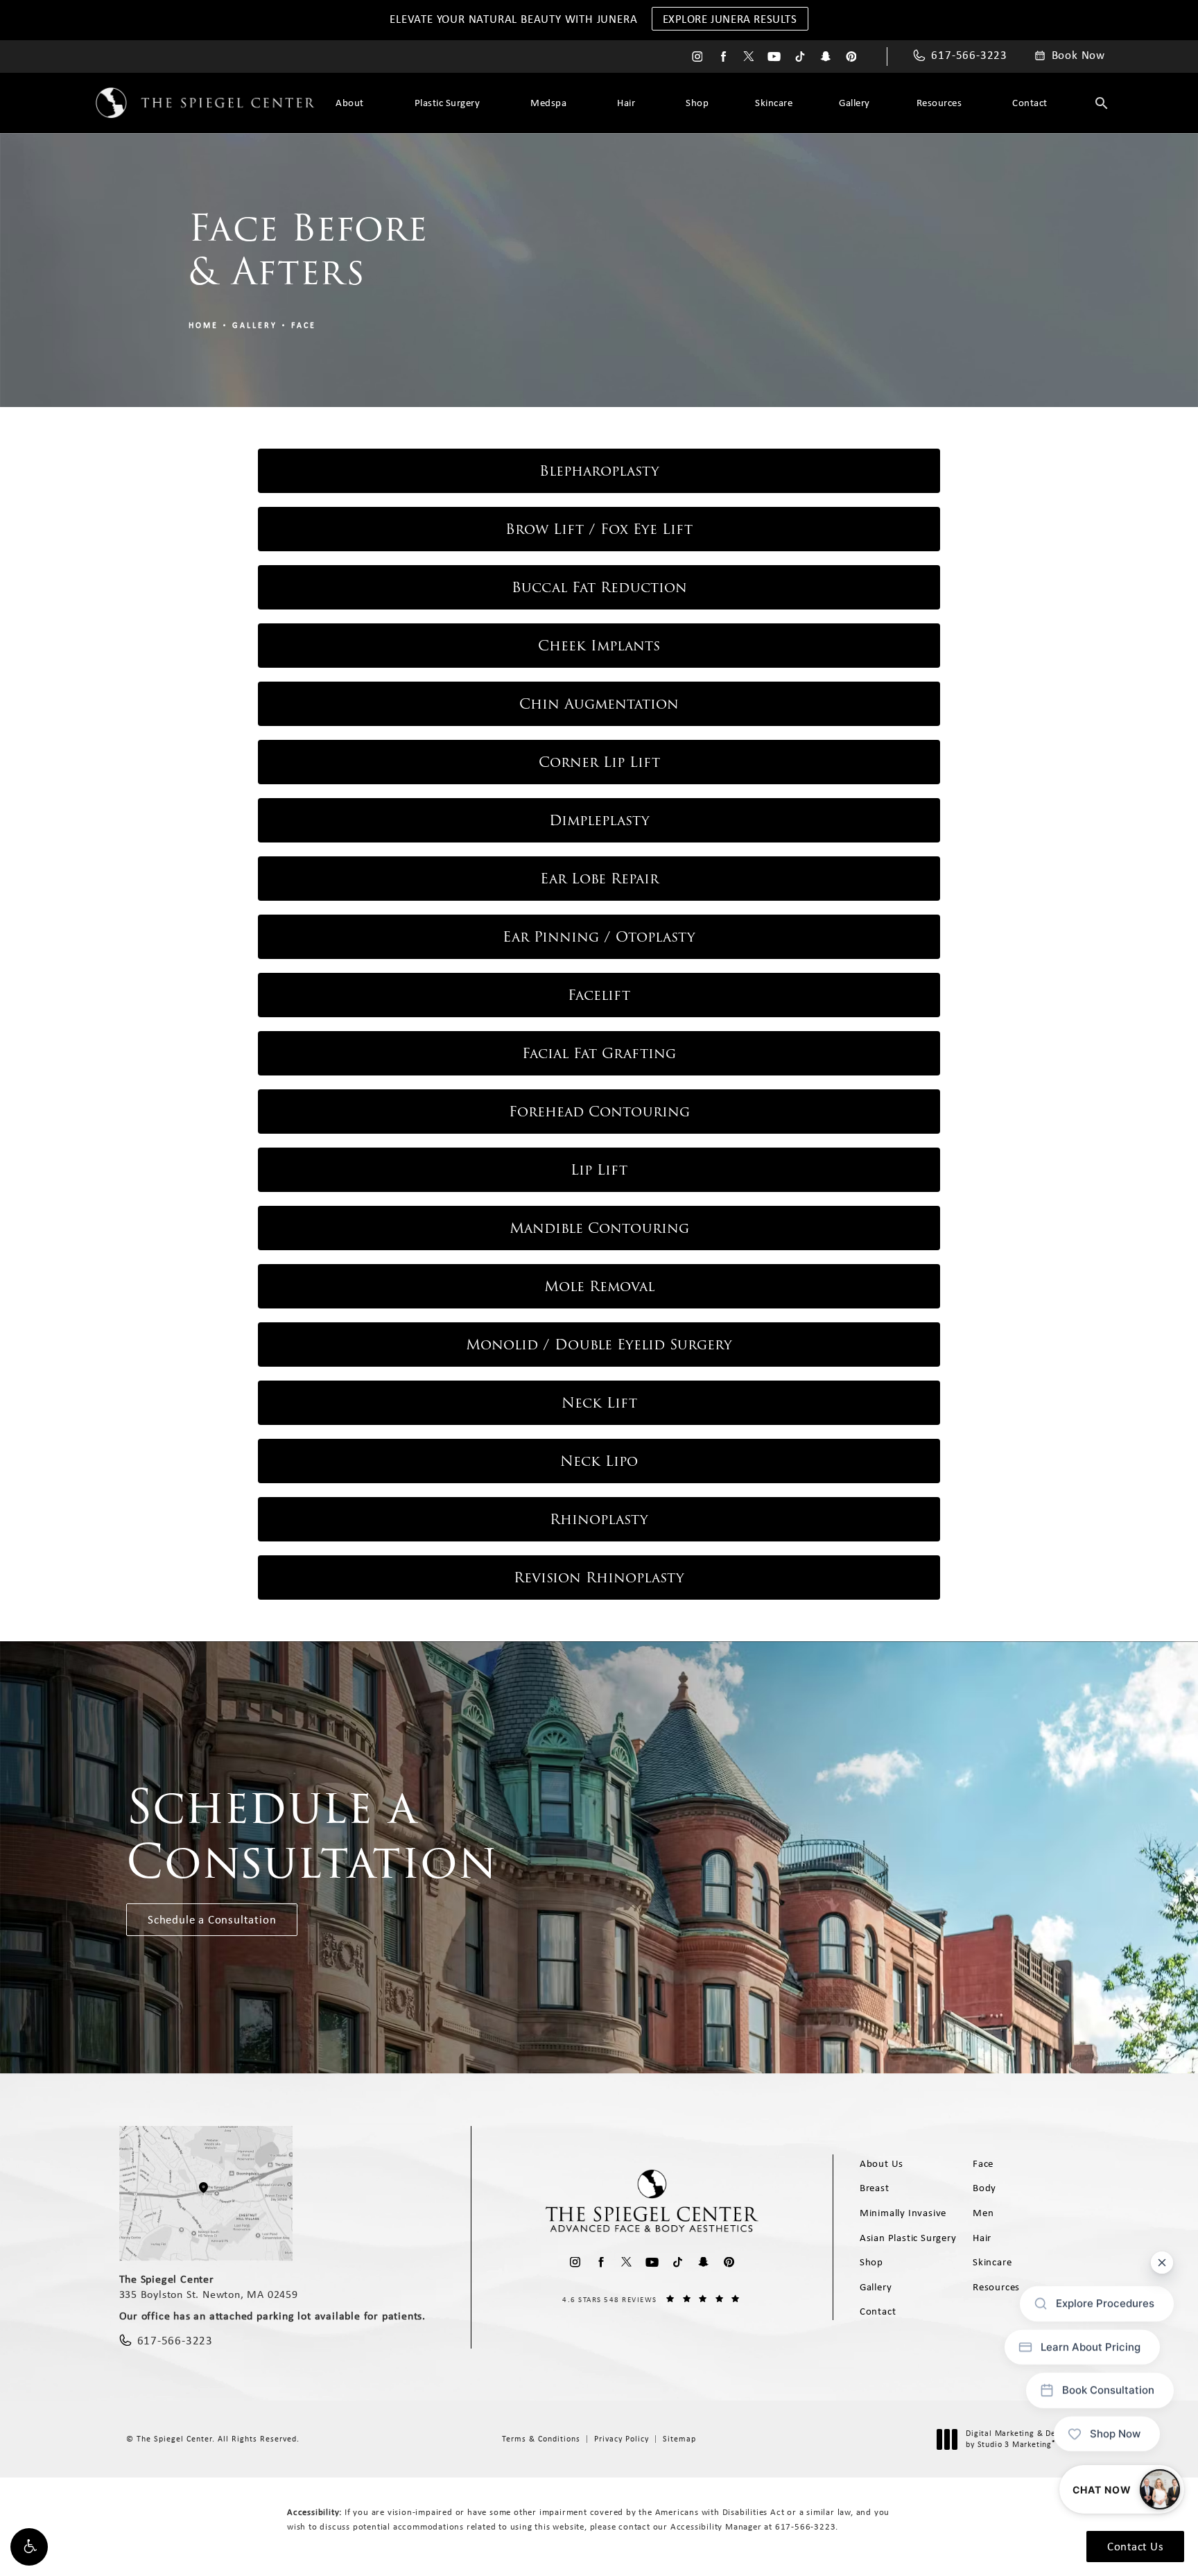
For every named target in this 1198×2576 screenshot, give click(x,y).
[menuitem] (697, 57)
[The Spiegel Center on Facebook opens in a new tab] (723, 57)
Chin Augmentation (599, 704)
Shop (697, 103)
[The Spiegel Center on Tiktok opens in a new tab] (800, 57)
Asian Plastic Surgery (908, 2238)
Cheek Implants (599, 646)
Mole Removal (599, 1286)
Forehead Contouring (599, 1112)
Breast (875, 2188)
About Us (882, 2163)
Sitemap (679, 2439)
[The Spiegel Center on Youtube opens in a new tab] (774, 57)
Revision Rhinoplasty (599, 1577)
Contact (1030, 103)
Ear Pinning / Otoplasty (599, 937)
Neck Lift (599, 1403)
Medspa (548, 103)
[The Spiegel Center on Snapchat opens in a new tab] (825, 57)
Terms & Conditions (541, 2439)
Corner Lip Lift (599, 762)
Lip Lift (599, 1170)
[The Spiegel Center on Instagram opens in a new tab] (697, 57)
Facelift (599, 995)
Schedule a (312, 1835)
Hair (626, 103)
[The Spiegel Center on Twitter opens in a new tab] (748, 57)
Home (203, 325)
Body (984, 2188)
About (350, 103)
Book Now (1078, 55)
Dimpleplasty (599, 820)
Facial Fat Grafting (599, 1053)
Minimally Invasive (903, 2213)
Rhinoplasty (599, 1519)
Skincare (774, 103)
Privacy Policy (622, 2439)
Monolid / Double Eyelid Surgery (599, 1345)
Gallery (854, 103)
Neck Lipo (599, 1461)
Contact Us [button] (1135, 2546)
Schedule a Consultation (212, 1919)
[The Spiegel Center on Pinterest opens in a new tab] (851, 57)
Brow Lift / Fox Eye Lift (599, 529)
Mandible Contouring (599, 1228)
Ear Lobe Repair (599, 879)
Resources (939, 103)
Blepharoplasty (599, 471)
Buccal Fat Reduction (599, 587)
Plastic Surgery (448, 103)
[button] (29, 2547)
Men (983, 2213)
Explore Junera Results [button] (730, 19)
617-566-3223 (806, 2526)
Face (304, 325)
